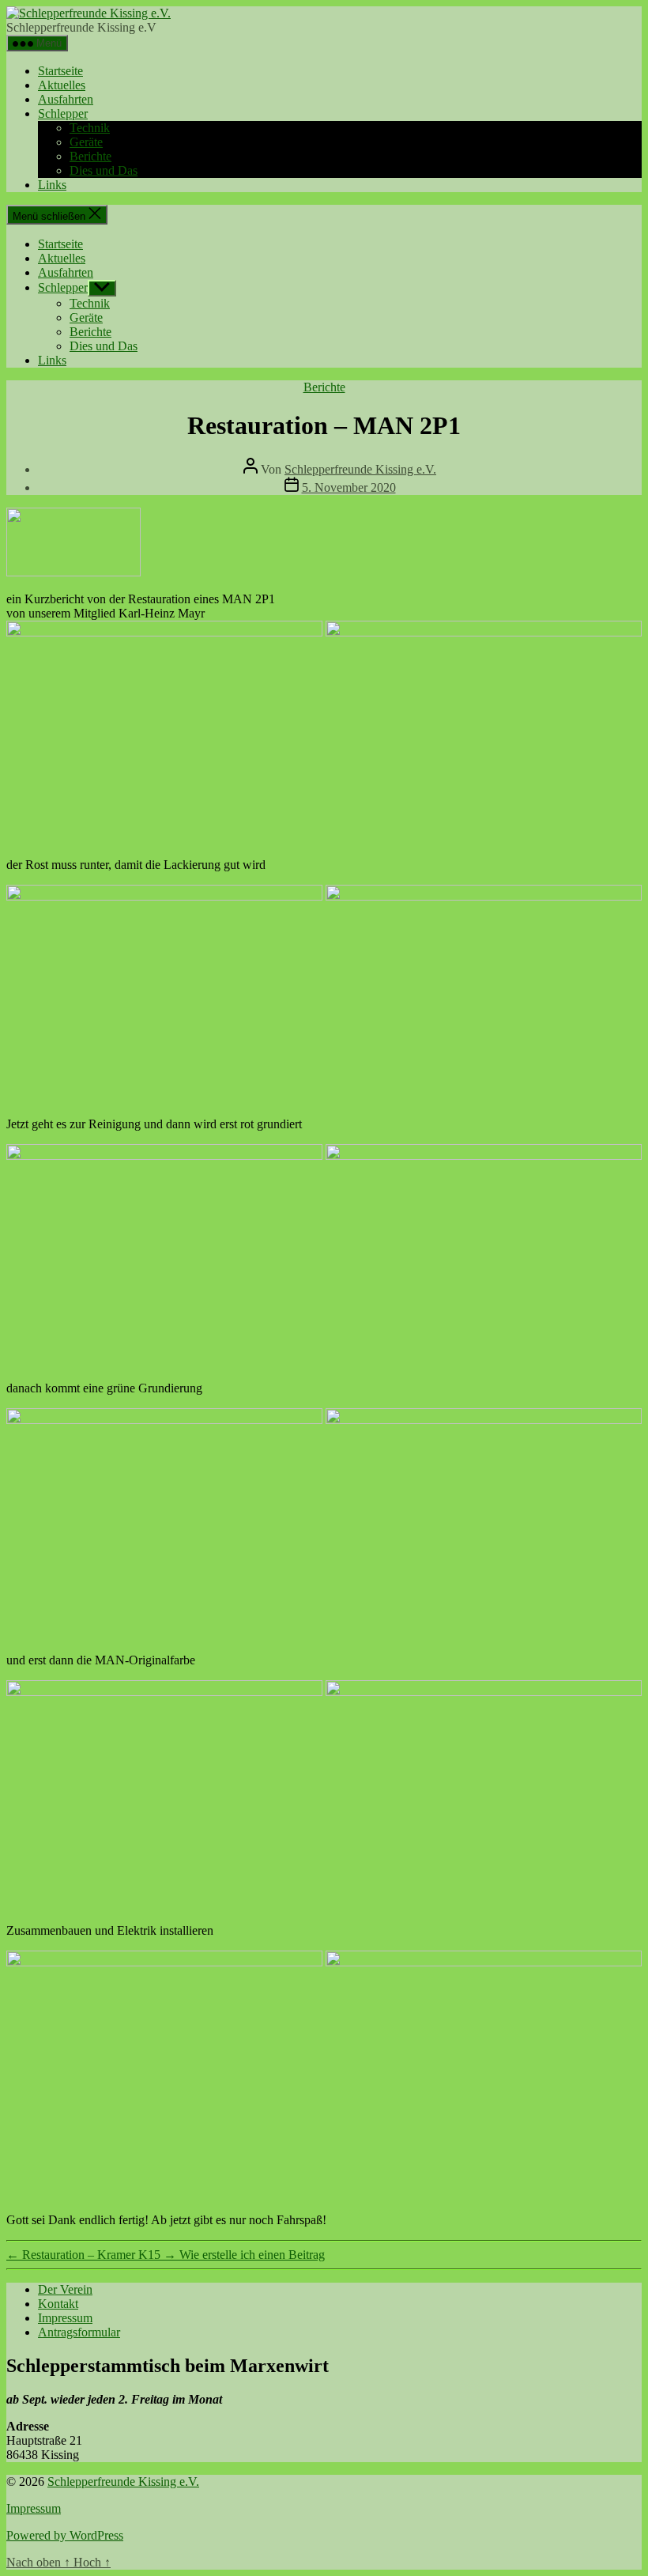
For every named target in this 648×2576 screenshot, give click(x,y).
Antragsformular (79, 2332)
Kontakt (58, 2304)
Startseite (60, 71)
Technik (90, 128)
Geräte (86, 142)
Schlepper (63, 113)
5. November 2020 (349, 487)
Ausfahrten (66, 99)
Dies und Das (104, 170)
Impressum (65, 2318)
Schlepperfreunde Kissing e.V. (360, 469)
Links (52, 185)
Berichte (90, 156)
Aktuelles (62, 85)
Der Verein (65, 2289)
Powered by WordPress (65, 2535)
